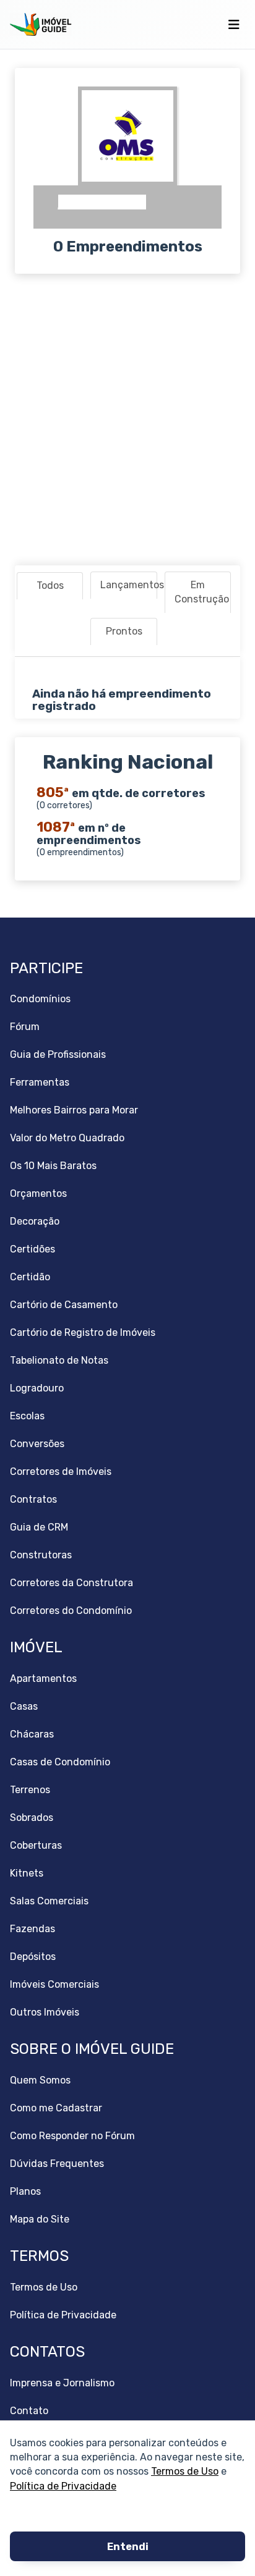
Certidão (30, 1277)
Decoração (35, 1221)
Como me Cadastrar (56, 2108)
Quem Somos (40, 2080)
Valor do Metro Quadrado (67, 1138)
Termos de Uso (185, 2471)
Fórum (25, 1027)
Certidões (32, 1249)
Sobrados (32, 1818)
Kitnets (27, 1873)
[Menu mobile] (234, 25)
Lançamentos (128, 585)
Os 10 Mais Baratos (53, 1166)
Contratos (33, 1499)
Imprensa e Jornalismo (62, 2383)
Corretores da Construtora (71, 1583)
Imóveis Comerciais (54, 1984)
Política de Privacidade (63, 2485)
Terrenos (30, 1790)
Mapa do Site (40, 2219)
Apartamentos (43, 1679)
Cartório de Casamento (64, 1305)
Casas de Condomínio (60, 1762)
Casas (24, 1706)
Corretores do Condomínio (71, 1611)
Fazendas (32, 1929)
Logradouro (37, 1388)
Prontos (124, 631)
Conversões (37, 1444)
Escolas (27, 1416)
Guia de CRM (39, 1527)
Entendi (128, 2547)
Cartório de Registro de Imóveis (83, 1332)
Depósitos (33, 1957)
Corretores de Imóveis (61, 1472)
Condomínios (40, 999)
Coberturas (36, 1845)
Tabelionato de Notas (59, 1360)
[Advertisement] (127, 420)
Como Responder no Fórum (72, 2136)
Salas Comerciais (49, 1901)
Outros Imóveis (45, 2012)
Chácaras (32, 1734)
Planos (25, 2191)
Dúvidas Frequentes (57, 2164)
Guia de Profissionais (58, 1054)
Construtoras (41, 1555)
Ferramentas (40, 1082)
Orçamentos (38, 1193)
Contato (29, 2411)
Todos (50, 585)
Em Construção (202, 592)
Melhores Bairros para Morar (74, 1110)
